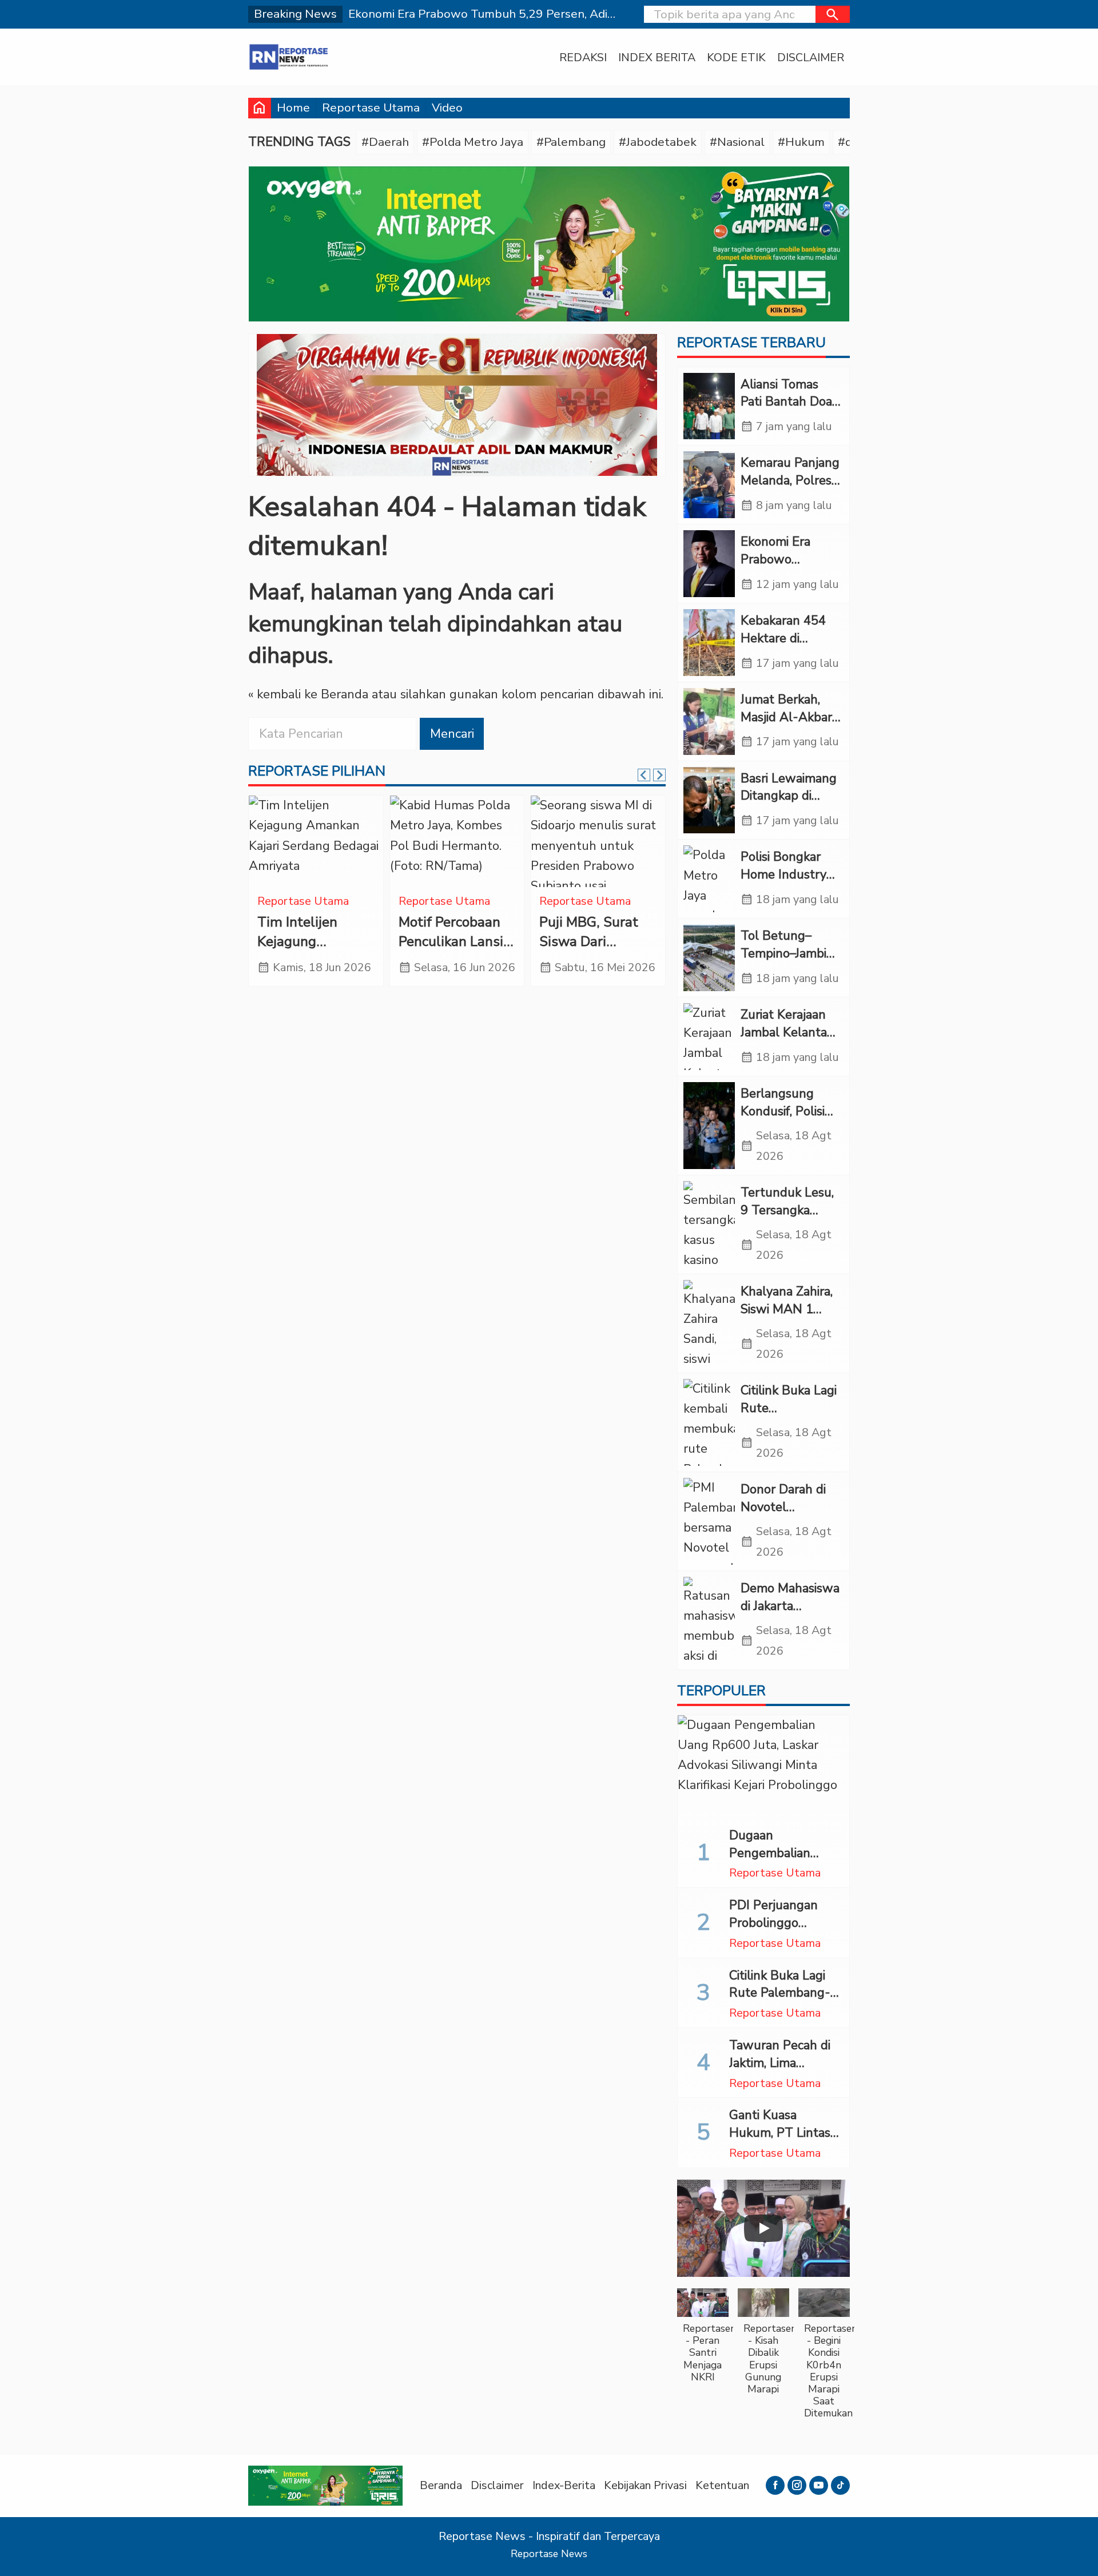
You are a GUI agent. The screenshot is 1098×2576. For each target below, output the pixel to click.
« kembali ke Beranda (308, 694)
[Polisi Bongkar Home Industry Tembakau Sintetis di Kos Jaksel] (709, 879)
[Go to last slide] (644, 775)
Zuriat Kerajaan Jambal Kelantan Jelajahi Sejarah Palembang (787, 1041)
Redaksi (583, 57)
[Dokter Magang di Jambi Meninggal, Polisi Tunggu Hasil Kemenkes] (598, 841)
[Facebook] (775, 2485)
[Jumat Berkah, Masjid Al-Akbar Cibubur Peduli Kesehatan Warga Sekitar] (709, 721)
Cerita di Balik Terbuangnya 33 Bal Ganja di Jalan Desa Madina (454, 951)
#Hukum (801, 142)
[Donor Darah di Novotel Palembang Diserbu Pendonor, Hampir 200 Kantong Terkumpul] (709, 1521)
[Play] (763, 2228)
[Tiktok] (840, 2485)
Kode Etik (736, 57)
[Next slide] (659, 775)
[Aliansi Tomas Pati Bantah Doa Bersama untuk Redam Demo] (709, 406)
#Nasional (737, 142)
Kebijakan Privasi (645, 2485)
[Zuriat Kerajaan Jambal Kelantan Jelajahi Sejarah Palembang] (709, 1037)
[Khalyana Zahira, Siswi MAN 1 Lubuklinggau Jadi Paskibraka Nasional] (709, 1323)
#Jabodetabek (658, 142)
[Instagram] (797, 2485)
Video (447, 108)
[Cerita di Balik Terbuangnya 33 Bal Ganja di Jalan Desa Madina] (457, 841)
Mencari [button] (452, 734)
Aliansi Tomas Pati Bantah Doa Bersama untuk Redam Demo (786, 411)
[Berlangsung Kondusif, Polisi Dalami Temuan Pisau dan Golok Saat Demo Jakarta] (709, 1126)
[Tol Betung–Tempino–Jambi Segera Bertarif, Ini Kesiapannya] (709, 958)
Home (293, 108)
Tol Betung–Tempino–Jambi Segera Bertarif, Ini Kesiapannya (785, 962)
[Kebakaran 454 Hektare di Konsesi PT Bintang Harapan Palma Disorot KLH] (709, 643)
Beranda (441, 2485)
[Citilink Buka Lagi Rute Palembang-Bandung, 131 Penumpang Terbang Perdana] (709, 1422)
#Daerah (385, 142)
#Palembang (571, 142)
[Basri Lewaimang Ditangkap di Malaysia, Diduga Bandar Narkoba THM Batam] (709, 800)
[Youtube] (819, 2485)
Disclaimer (811, 57)
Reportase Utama (371, 108)
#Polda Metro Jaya (473, 142)
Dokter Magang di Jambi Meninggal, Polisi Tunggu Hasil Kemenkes (595, 951)
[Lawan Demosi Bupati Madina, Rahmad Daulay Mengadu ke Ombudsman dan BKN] (316, 841)
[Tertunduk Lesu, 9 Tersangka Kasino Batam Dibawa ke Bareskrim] (709, 1225)
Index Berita (657, 57)
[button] (833, 14)
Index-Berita (564, 2485)
